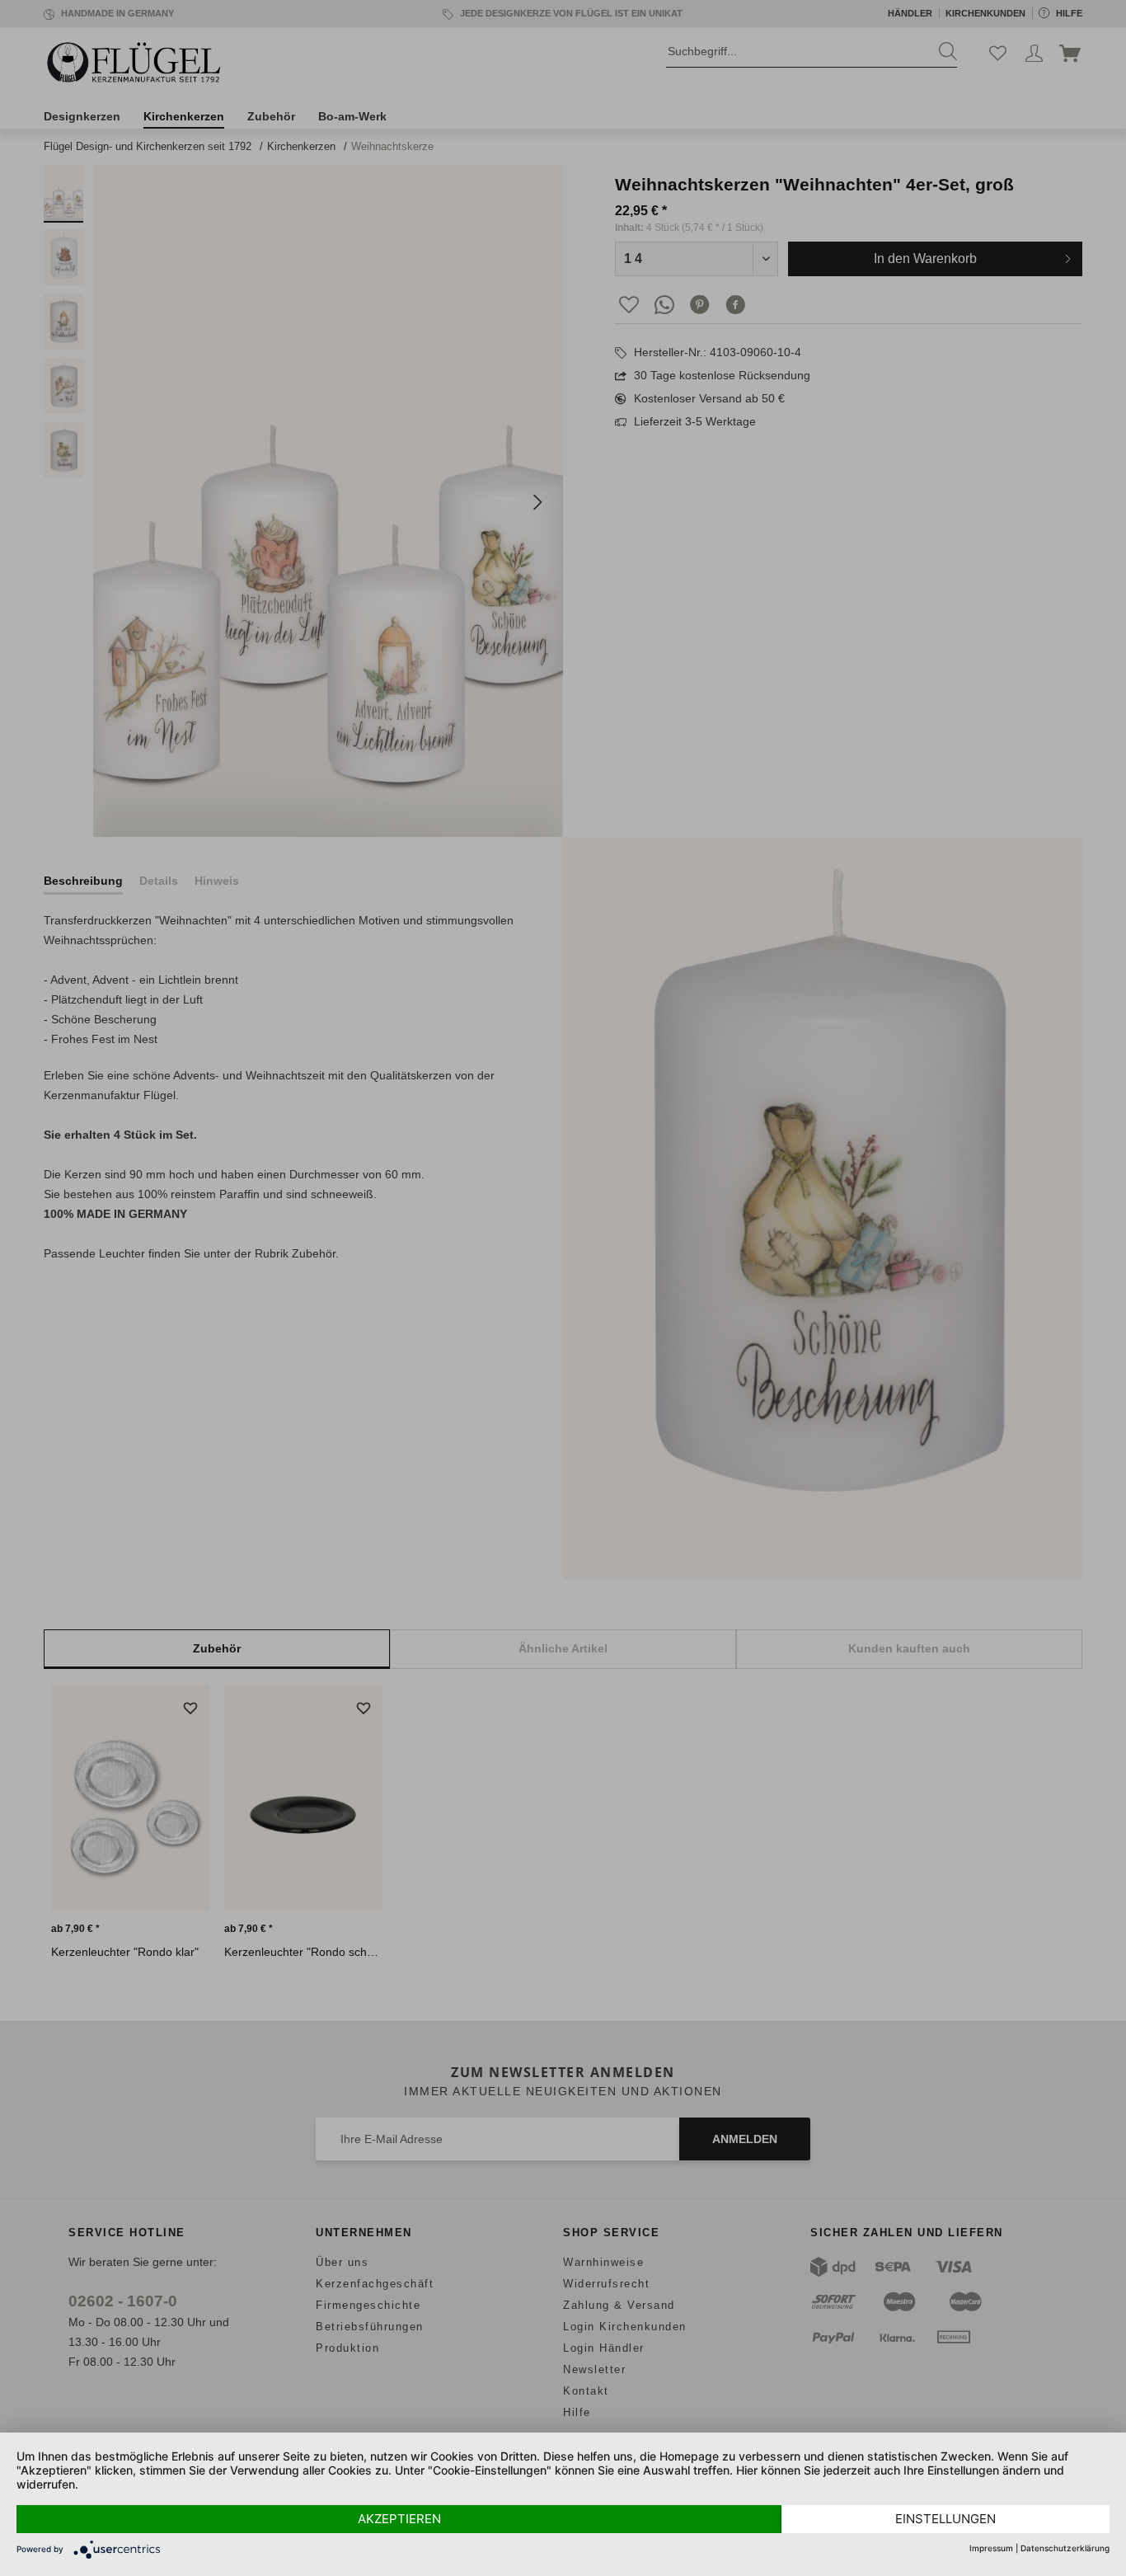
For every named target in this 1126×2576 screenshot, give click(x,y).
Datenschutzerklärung (1065, 2548)
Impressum (991, 2548)
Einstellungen (945, 2519)
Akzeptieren (399, 2519)
